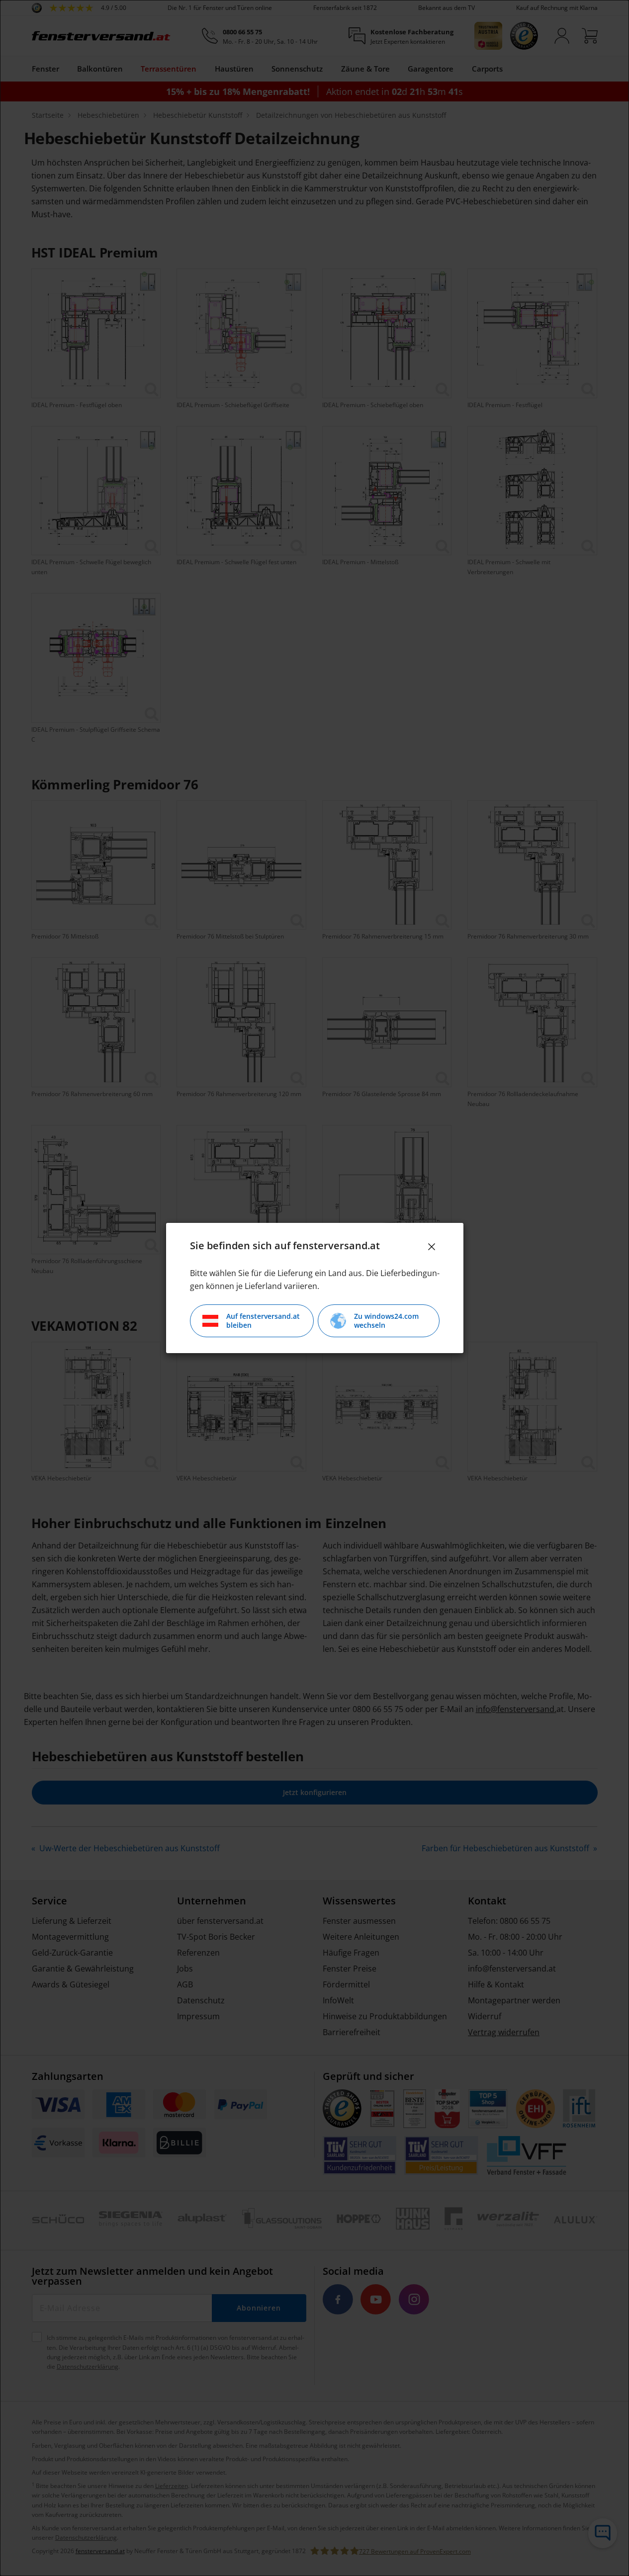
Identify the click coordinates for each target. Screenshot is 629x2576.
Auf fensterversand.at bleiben (263, 1321)
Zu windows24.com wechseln (386, 1321)
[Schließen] (432, 1247)
